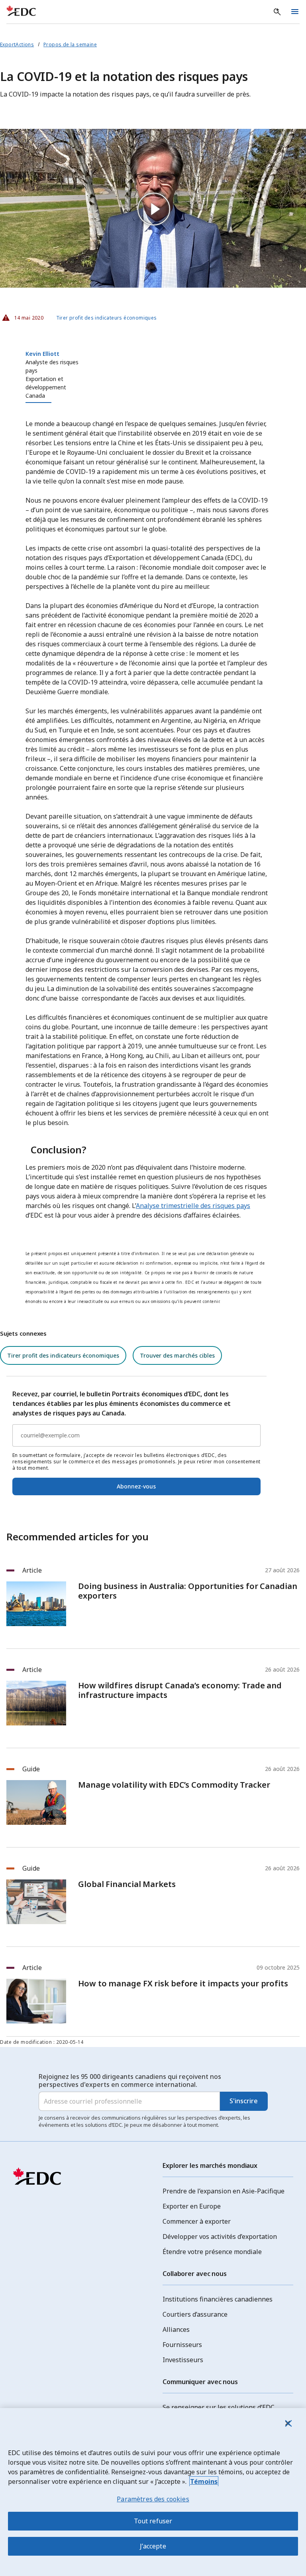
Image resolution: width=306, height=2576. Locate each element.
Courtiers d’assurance (195, 2314)
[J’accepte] (288, 2423)
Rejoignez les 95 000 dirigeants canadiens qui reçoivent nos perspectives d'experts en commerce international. (130, 2081)
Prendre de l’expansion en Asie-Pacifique (224, 2191)
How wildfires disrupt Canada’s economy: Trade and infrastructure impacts (180, 1690)
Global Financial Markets (127, 1884)
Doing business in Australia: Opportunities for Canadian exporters (188, 1591)
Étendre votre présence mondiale (212, 2252)
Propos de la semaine (70, 44)
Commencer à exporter (197, 2221)
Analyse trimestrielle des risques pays (193, 1206)
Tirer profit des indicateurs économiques (107, 318)
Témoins (204, 2481)
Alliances (176, 2329)
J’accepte (153, 2546)
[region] (153, 2492)
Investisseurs (183, 2360)
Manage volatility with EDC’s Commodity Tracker (174, 1785)
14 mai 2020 (26, 316)
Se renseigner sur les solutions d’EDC (219, 2407)
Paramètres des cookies (153, 2499)
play (153, 208)
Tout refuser (153, 2521)
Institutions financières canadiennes (218, 2299)
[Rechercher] (277, 12)
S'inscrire (244, 2101)
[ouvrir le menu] (295, 12)
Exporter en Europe (192, 2206)
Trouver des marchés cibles (177, 1355)
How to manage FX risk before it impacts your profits (183, 1984)
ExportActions (17, 44)
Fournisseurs (182, 2345)
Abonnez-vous (136, 1486)
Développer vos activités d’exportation (220, 2236)
